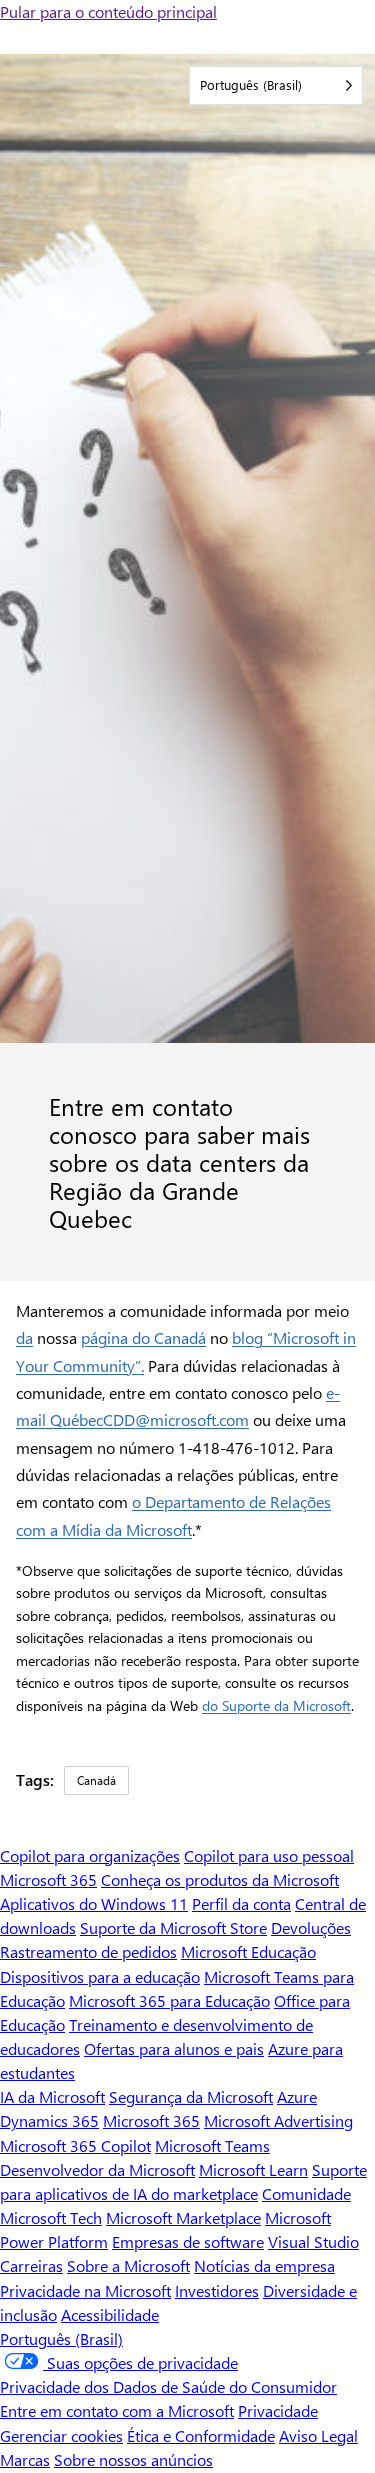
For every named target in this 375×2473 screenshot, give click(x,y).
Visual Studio (313, 2241)
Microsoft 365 (48, 1879)
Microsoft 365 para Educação (169, 2000)
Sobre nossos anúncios (133, 2459)
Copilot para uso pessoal (269, 1855)
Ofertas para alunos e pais (174, 2048)
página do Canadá (143, 1337)
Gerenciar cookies (61, 2435)
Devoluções (311, 1927)
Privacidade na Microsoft (85, 2290)
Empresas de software (188, 2241)
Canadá (96, 1780)
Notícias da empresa (264, 2265)
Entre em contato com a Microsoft (117, 2410)
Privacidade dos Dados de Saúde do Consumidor (168, 2386)
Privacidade (278, 2410)
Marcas (25, 2459)
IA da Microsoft (52, 2096)
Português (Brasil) (61, 2338)
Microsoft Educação (248, 1951)
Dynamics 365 (49, 2120)
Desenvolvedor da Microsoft (97, 2169)
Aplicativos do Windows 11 (94, 1903)
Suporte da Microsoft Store (173, 1927)
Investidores (217, 2290)
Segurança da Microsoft (191, 2096)
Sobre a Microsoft (128, 2265)
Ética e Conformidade (201, 2435)
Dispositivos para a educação (100, 1976)
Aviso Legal (318, 2435)
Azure (297, 2096)
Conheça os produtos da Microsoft (220, 1879)
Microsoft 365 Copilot (75, 2145)
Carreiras (31, 2265)
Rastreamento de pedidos (88, 1951)
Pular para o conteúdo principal (108, 11)
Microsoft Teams (212, 2145)
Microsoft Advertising (278, 2120)
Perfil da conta (241, 1903)
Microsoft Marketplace (183, 2217)
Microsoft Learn (253, 2169)
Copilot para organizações (90, 1855)
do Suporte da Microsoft (276, 1705)
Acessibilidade (110, 2314)
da (24, 1337)
